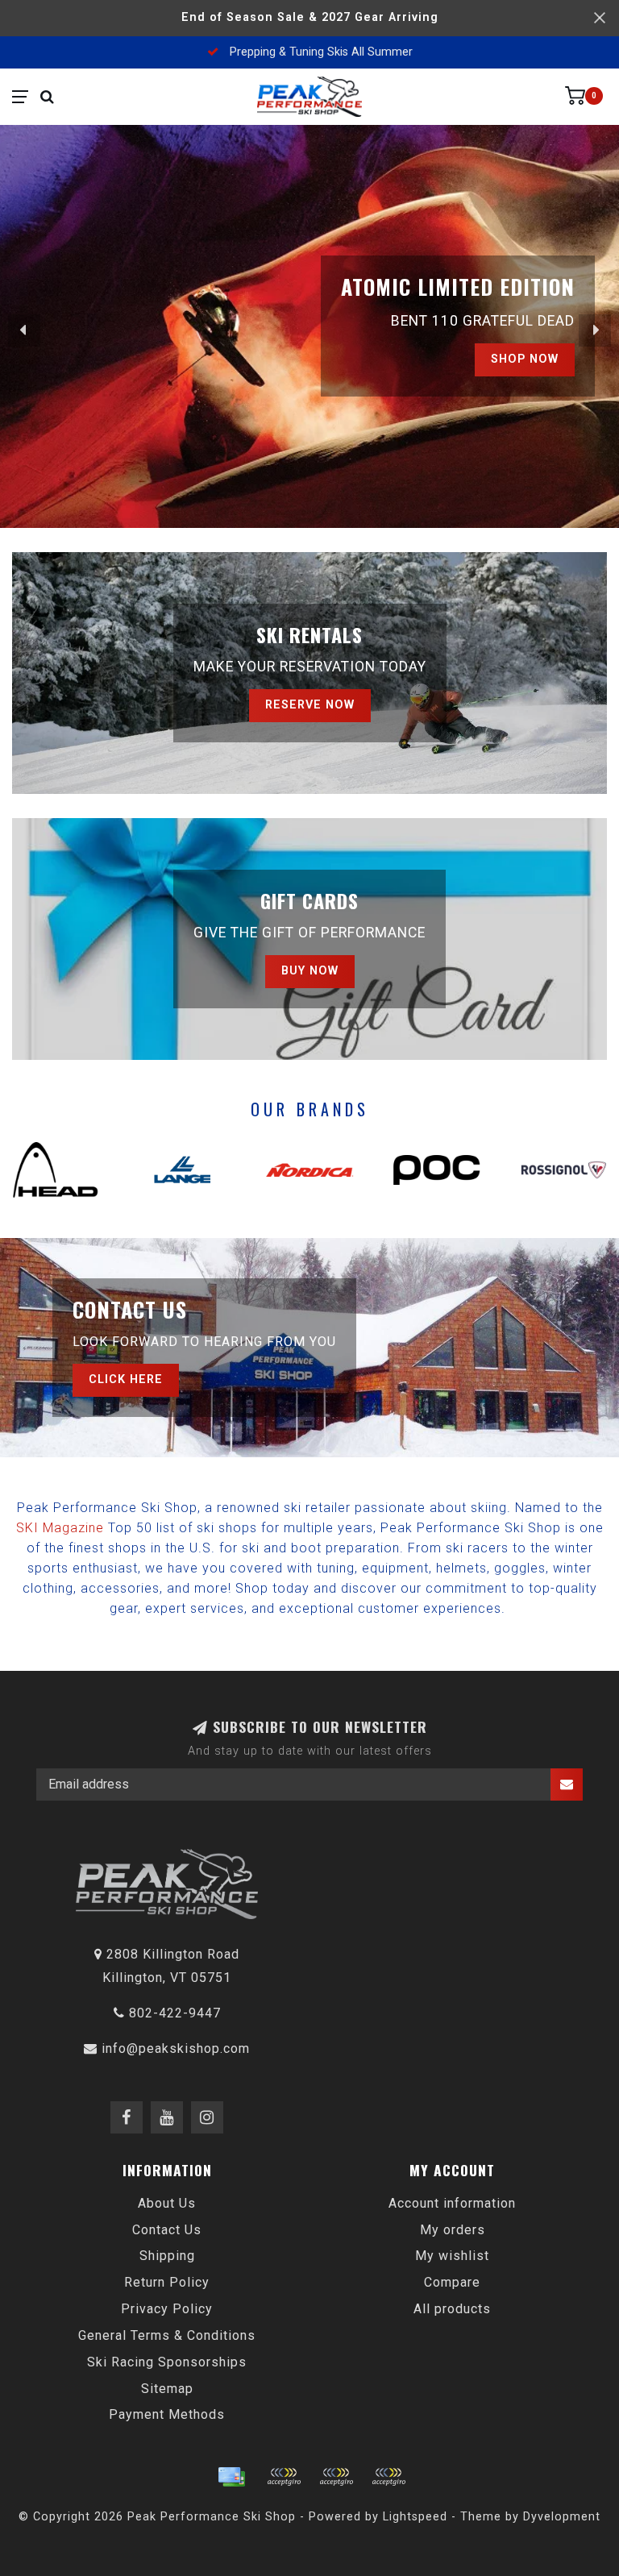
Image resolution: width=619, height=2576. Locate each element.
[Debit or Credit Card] (284, 2477)
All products (452, 2309)
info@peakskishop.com (176, 2048)
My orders (453, 2230)
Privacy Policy (167, 2309)
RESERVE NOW (310, 705)
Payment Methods (167, 2414)
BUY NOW (310, 971)
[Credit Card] (231, 2477)
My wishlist (452, 2256)
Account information (452, 2203)
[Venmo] (388, 2477)
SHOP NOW (525, 359)
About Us (167, 2203)
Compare (452, 2282)
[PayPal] (336, 2477)
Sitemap (167, 2389)
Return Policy (167, 2282)
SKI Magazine (60, 1528)
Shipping (167, 2256)
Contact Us (167, 2230)
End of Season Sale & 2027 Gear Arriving (310, 17)
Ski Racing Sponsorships (167, 2362)
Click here (126, 1379)
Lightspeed (415, 2517)
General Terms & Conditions (167, 2335)
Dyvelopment (562, 2517)
